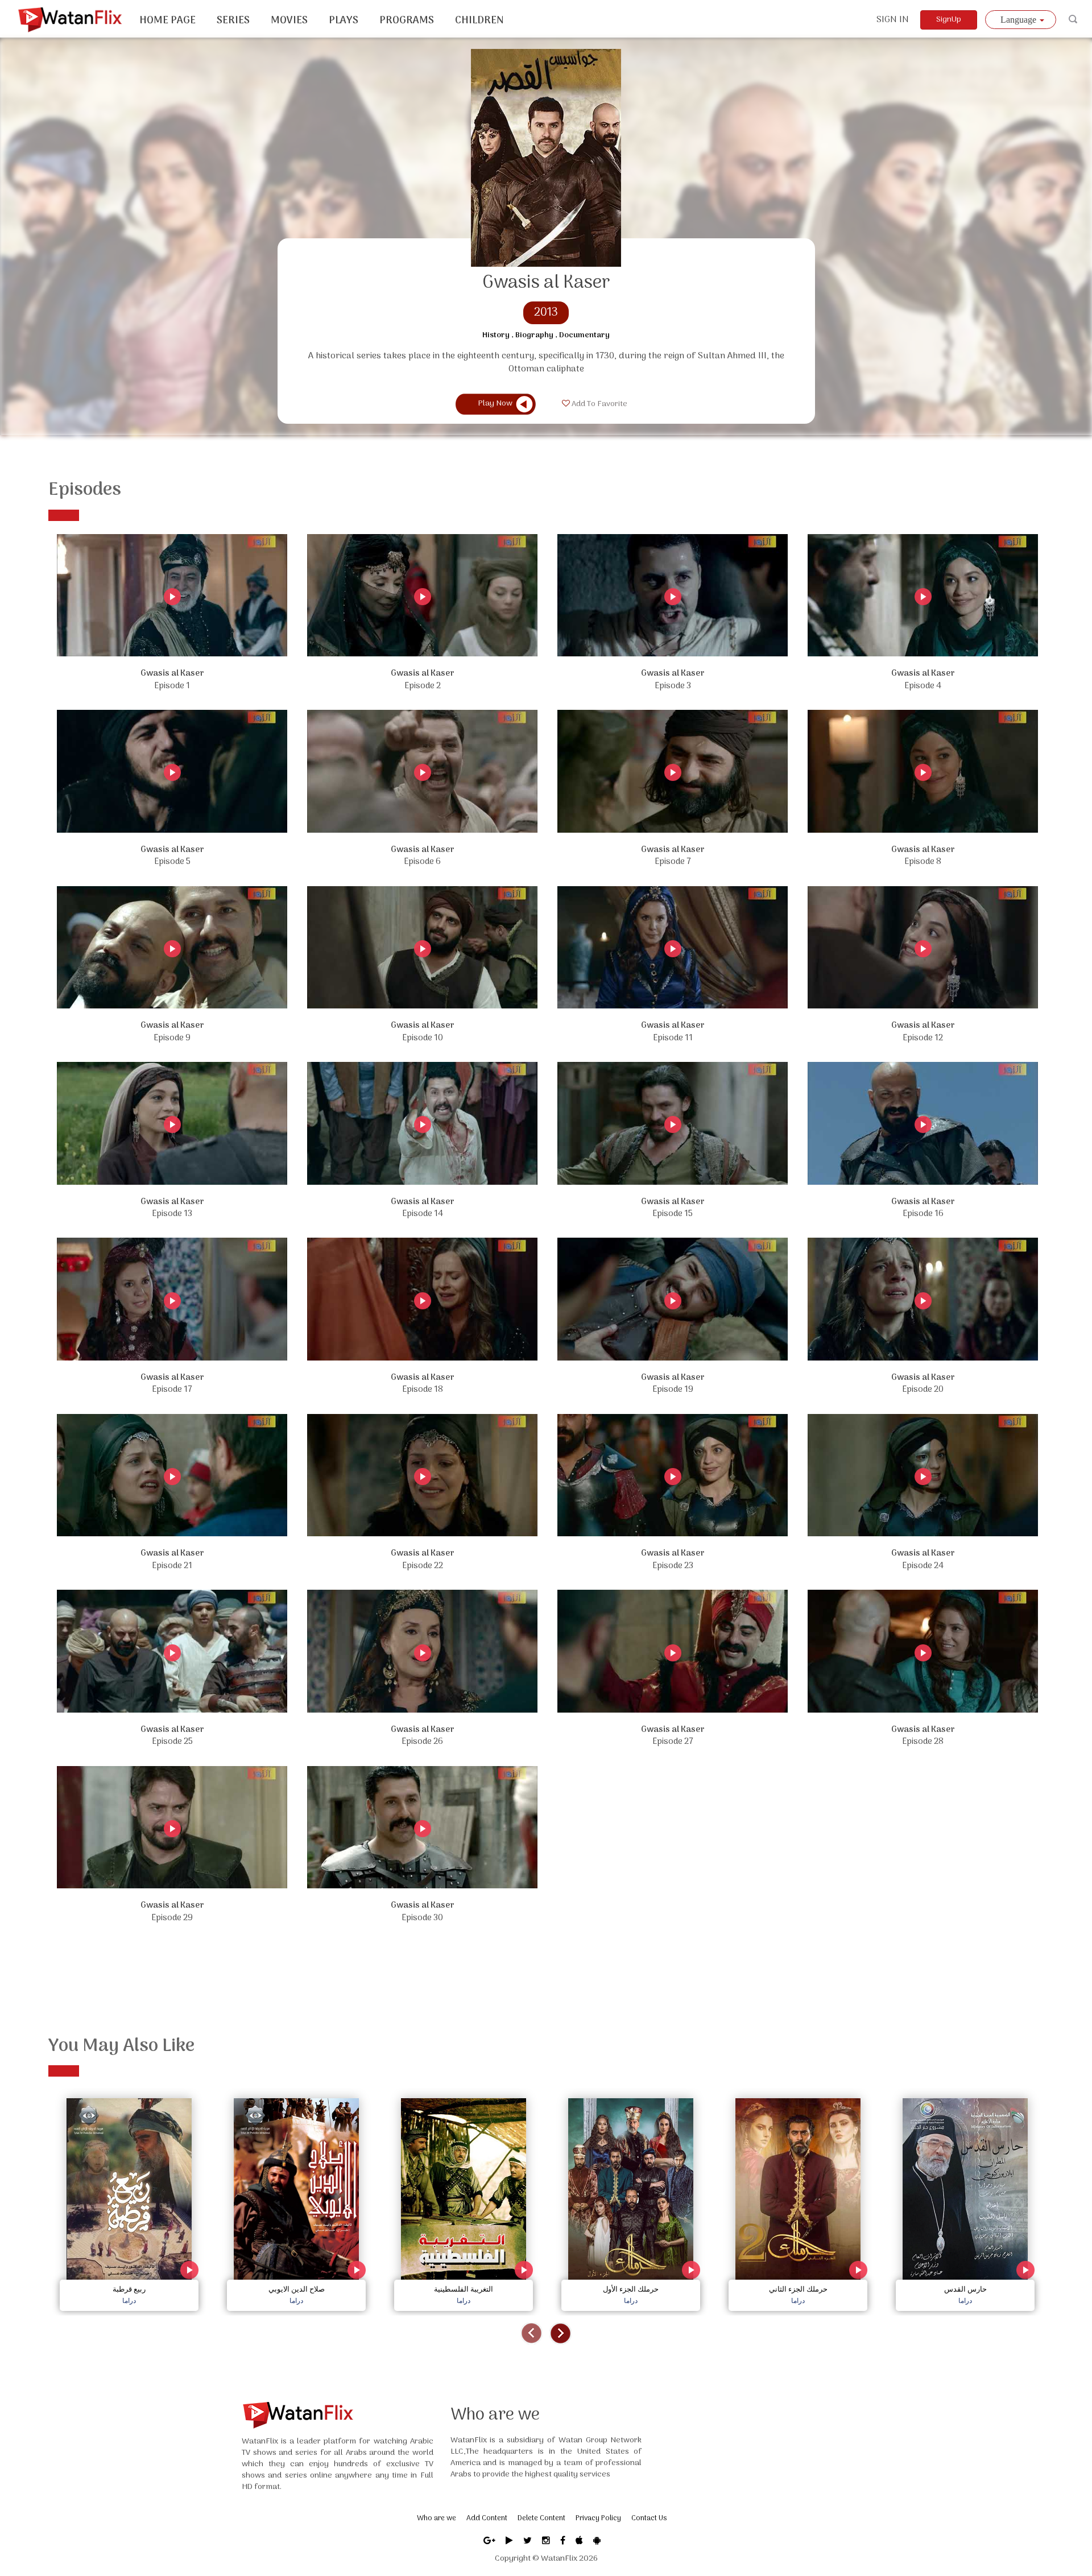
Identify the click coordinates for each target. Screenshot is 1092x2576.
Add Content (487, 2518)
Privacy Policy (598, 2518)
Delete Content (541, 2518)
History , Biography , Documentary (546, 336)
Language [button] (1019, 20)
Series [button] (233, 21)
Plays (344, 21)
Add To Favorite (599, 404)
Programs (407, 21)
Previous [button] (531, 2333)
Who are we (437, 2518)
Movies (289, 21)
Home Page (167, 21)
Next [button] (561, 2333)
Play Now (495, 404)
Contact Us (649, 2518)
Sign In (893, 20)
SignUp (949, 20)
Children (479, 21)
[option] (129, 2201)
